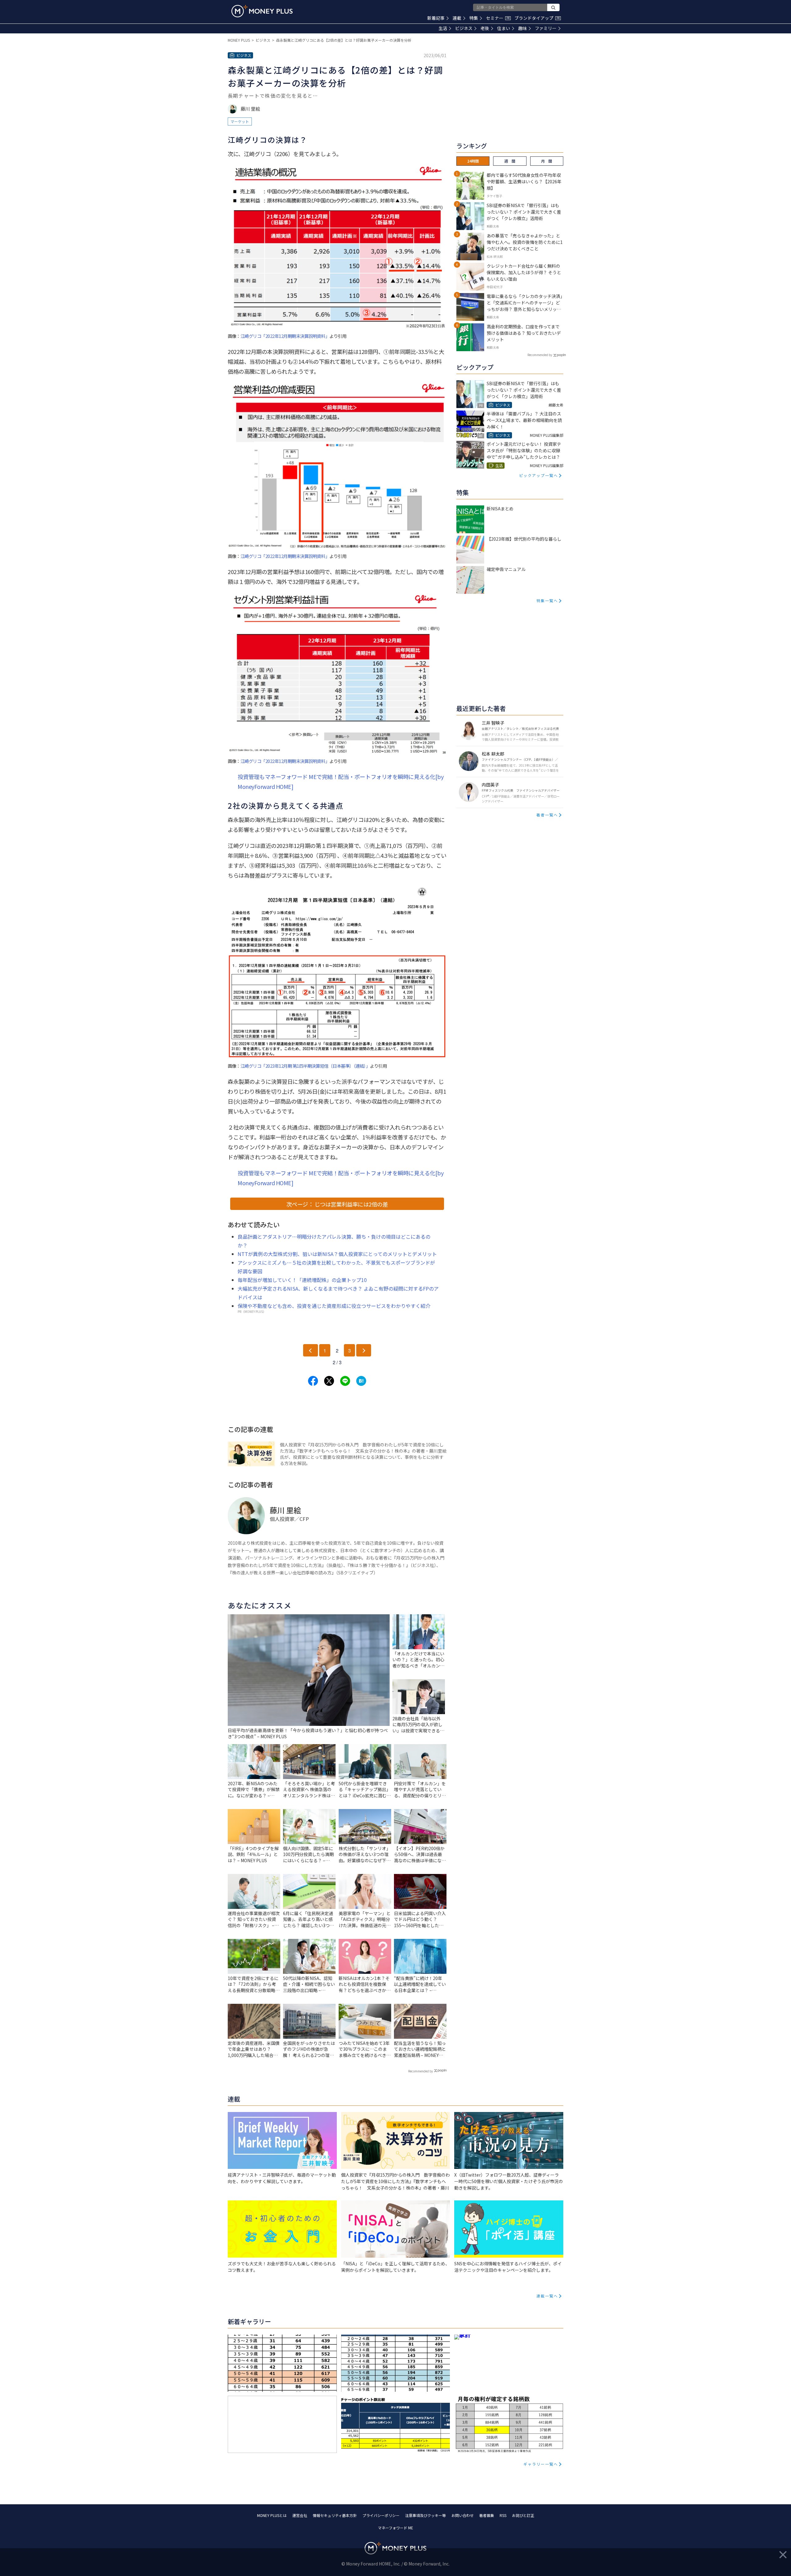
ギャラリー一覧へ (541, 2464)
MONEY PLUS (239, 40)
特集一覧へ (547, 600)
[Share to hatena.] (361, 1381)
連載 (457, 18)
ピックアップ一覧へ (539, 475)
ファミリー (546, 28)
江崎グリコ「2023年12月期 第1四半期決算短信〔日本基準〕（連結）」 (305, 1066)
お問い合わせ (463, 2515)
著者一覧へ (547, 815)
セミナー (498, 18)
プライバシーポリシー (381, 2515)
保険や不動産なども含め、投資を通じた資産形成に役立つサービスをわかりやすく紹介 (334, 1306)
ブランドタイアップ (537, 18)
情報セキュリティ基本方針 (335, 2515)
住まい (504, 28)
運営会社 (300, 2515)
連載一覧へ (547, 2296)
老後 (485, 28)
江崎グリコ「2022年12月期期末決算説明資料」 (285, 336)
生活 (443, 28)
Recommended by (421, 2071)
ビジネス (464, 28)
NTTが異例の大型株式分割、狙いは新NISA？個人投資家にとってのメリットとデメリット (337, 1254)
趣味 (522, 28)
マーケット (240, 121)
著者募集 (487, 2515)
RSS (503, 2515)
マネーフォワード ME (395, 2528)
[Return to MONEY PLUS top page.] (262, 11)
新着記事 (436, 18)
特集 (474, 18)
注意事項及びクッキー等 (425, 2515)
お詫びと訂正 (523, 2515)
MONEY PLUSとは (272, 2515)
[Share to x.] (329, 1381)
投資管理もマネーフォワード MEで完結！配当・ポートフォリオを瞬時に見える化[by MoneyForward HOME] (341, 781)
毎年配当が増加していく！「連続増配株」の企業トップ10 (302, 1280)
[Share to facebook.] (313, 1381)
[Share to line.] (345, 1381)
